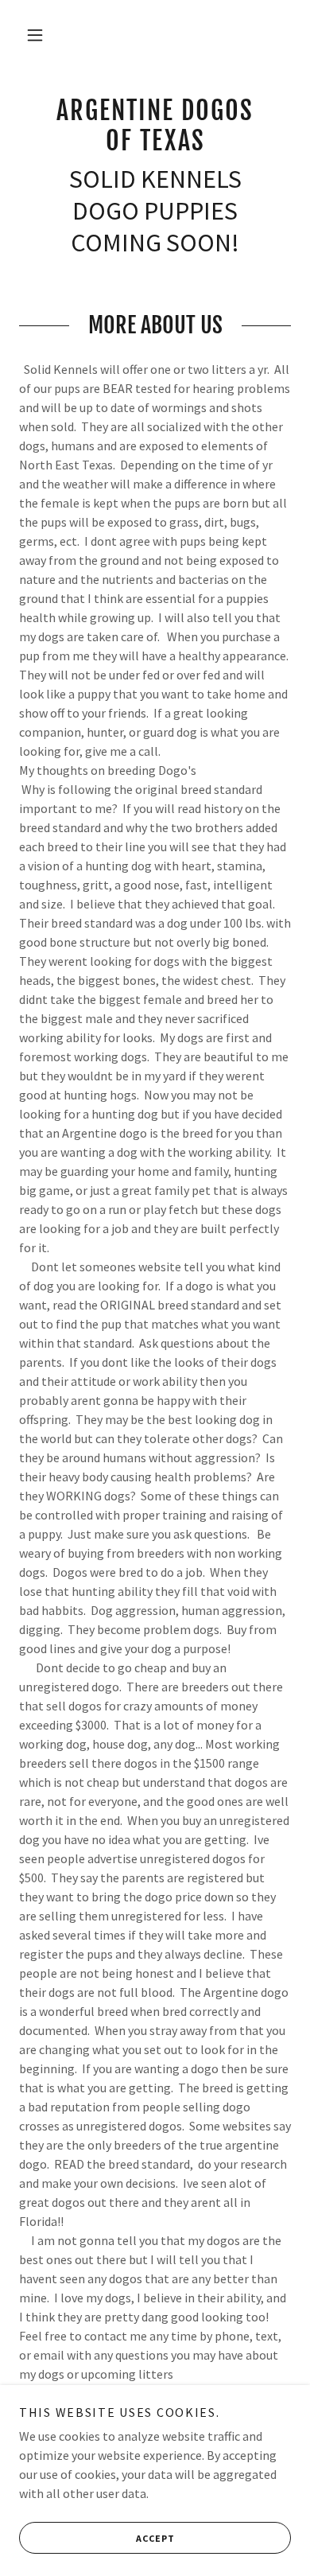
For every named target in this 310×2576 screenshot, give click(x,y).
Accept (155, 2538)
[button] (35, 35)
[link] (155, 126)
